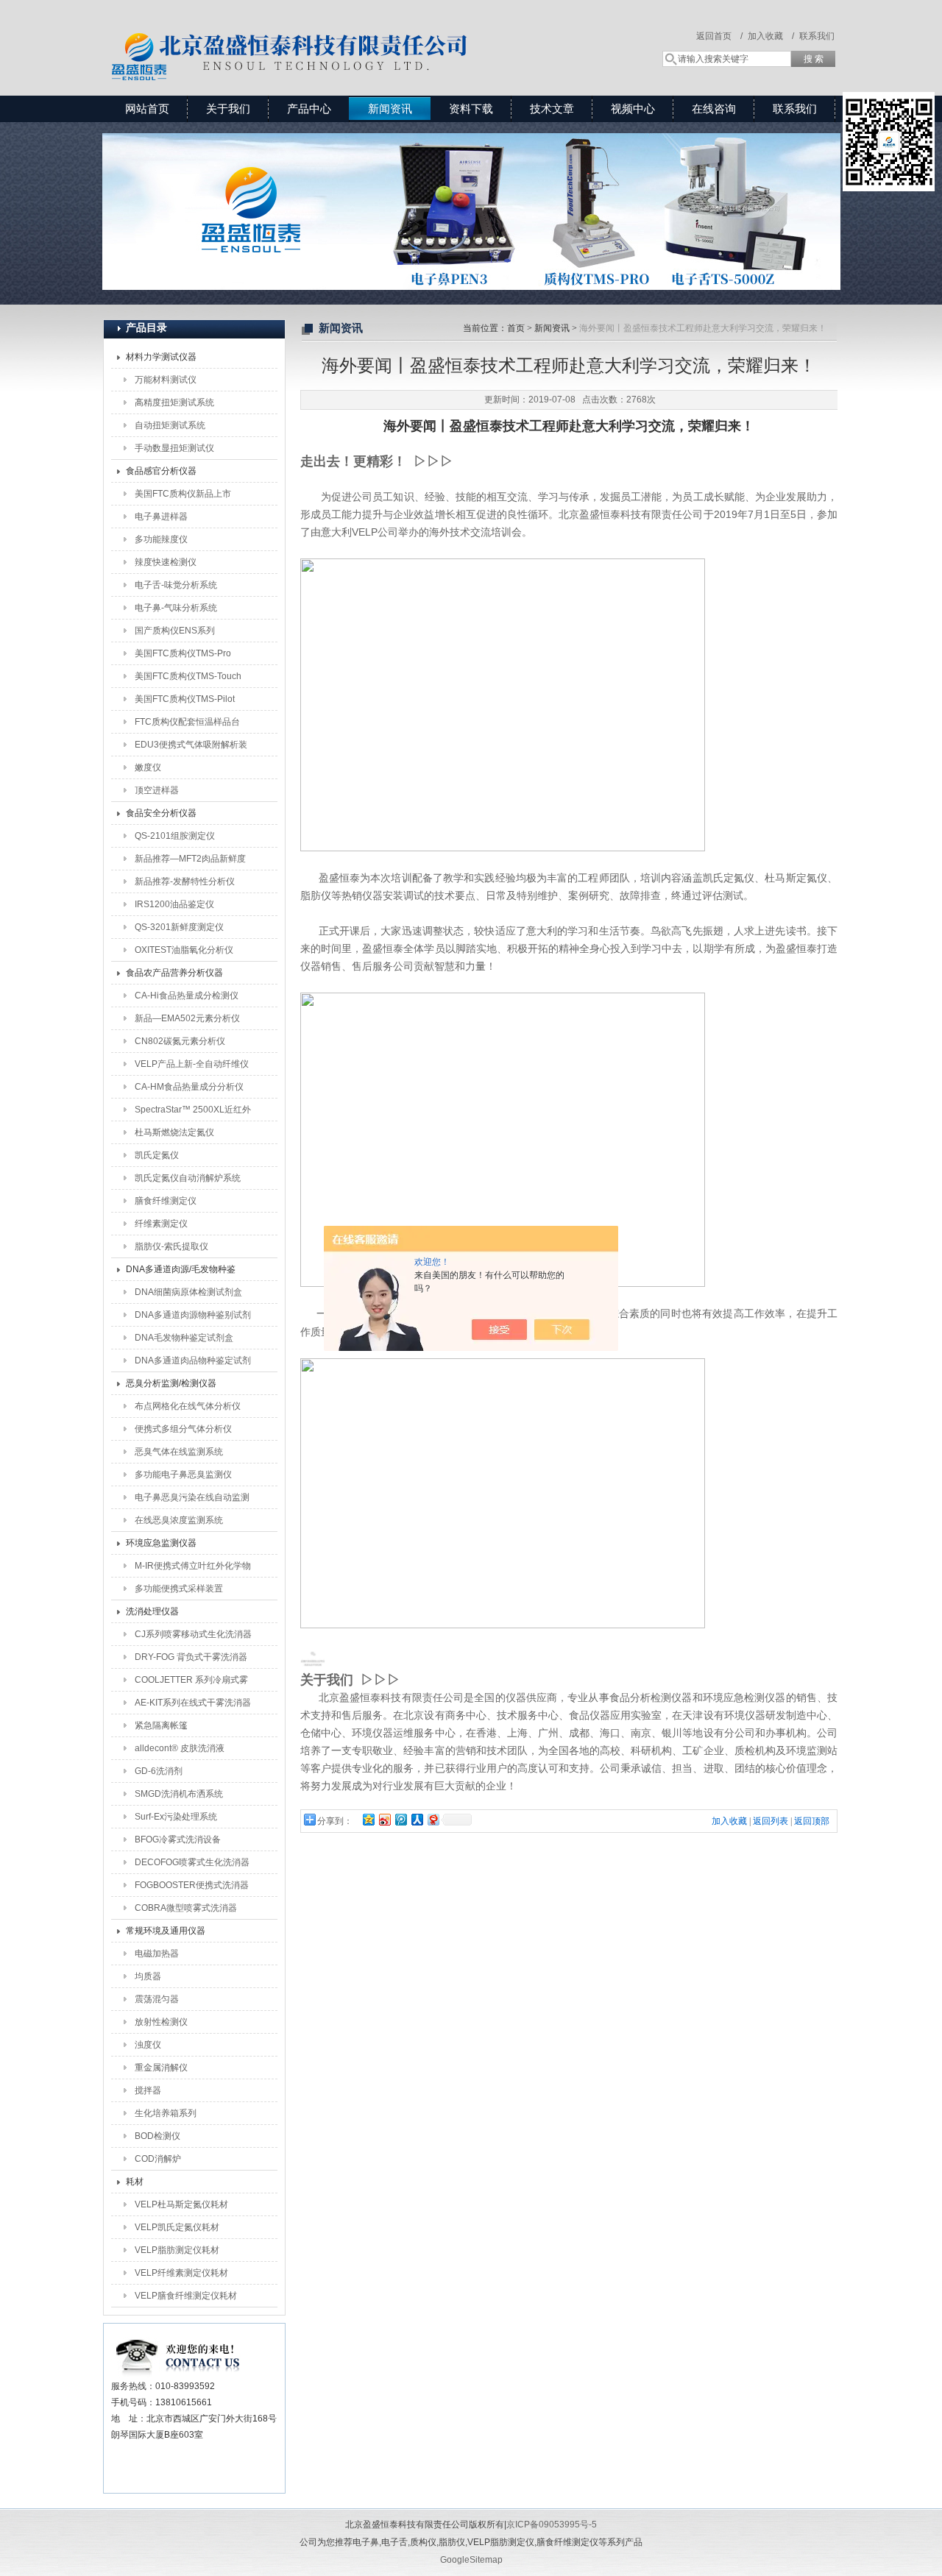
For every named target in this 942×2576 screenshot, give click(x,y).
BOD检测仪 (157, 2136)
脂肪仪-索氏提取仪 (171, 1246)
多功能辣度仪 (161, 539)
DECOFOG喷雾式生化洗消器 (192, 1862)
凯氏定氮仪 (157, 1155)
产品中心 (309, 109)
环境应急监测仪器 (161, 1543)
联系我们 (817, 36)
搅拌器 (148, 2090)
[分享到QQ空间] (368, 1819)
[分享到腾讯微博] (400, 1819)
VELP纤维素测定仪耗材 (181, 2273)
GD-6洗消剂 (159, 1771)
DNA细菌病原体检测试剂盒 (188, 1292)
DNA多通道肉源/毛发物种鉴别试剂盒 (181, 1272)
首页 (516, 328)
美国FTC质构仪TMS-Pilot (185, 699)
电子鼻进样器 (161, 517)
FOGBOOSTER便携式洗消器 (192, 1885)
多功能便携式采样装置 (179, 1589)
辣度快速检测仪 (166, 562)
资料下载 (471, 109)
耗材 (135, 2182)
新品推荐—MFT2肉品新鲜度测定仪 (190, 862)
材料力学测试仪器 (161, 357)
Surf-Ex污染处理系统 (176, 1817)
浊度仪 (148, 2045)
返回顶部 (812, 1821)
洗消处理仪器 (152, 1611)
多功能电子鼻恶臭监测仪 (183, 1475)
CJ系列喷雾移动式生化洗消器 (193, 1634)
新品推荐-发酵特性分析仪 (185, 881)
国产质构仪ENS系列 (175, 631)
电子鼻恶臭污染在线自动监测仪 (192, 1500)
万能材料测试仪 (166, 380)
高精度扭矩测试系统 (174, 402)
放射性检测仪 (161, 2022)
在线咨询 (714, 109)
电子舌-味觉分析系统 (176, 585)
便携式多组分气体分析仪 (183, 1429)
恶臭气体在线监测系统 (179, 1452)
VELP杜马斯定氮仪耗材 (181, 2204)
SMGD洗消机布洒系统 (179, 1794)
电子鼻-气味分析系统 (176, 608)
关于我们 (228, 109)
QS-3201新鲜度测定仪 (179, 927)
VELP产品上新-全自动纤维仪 (192, 1064)
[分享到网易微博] (433, 1819)
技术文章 (552, 109)
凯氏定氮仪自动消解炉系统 (188, 1178)
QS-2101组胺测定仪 (175, 836)
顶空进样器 (157, 790)
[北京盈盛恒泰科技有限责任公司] (342, 33)
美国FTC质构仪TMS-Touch (188, 676)
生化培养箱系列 (166, 2113)
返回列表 (771, 1821)
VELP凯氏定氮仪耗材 (177, 2227)
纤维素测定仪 (161, 1224)
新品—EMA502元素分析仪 (187, 1018)
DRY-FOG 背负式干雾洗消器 (191, 1657)
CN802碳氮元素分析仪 (180, 1041)
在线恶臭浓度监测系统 (179, 1520)
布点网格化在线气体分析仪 (188, 1406)
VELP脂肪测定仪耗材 (177, 2250)
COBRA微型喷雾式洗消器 (186, 1908)
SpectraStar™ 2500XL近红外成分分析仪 (193, 1113)
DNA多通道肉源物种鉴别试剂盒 (193, 1318)
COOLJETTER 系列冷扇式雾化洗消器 (191, 1683)
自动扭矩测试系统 (170, 425)
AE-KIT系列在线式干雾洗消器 (193, 1703)
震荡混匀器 (157, 1999)
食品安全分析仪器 (161, 813)
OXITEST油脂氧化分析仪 (184, 950)
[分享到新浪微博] (384, 1819)
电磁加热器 (157, 1954)
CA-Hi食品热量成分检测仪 (187, 996)
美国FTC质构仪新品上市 (183, 494)
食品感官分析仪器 (161, 471)
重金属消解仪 (161, 2068)
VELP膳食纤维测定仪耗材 (186, 2296)
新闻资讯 (390, 109)
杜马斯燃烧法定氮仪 (174, 1132)
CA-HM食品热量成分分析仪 (189, 1087)
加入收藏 (729, 1821)
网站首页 (147, 109)
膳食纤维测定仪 (166, 1201)
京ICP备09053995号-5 (552, 2524)
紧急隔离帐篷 (161, 1725)
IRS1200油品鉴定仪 (174, 904)
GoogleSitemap (471, 2560)
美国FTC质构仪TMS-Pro (183, 653)
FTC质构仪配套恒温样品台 (187, 722)
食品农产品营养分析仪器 (174, 973)
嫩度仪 (148, 767)
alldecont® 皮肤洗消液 (180, 1748)
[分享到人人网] (417, 1819)
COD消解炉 (158, 2159)
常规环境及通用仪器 (166, 1931)
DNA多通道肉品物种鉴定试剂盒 (193, 1363)
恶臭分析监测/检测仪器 (171, 1383)
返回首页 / (719, 36)
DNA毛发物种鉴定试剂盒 (184, 1338)
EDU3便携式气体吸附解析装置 (191, 748)
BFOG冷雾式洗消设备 (178, 1839)
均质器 (148, 1976)
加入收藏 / (771, 36)
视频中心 (633, 109)
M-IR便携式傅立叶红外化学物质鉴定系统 (193, 1569)
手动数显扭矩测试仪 (174, 448)
